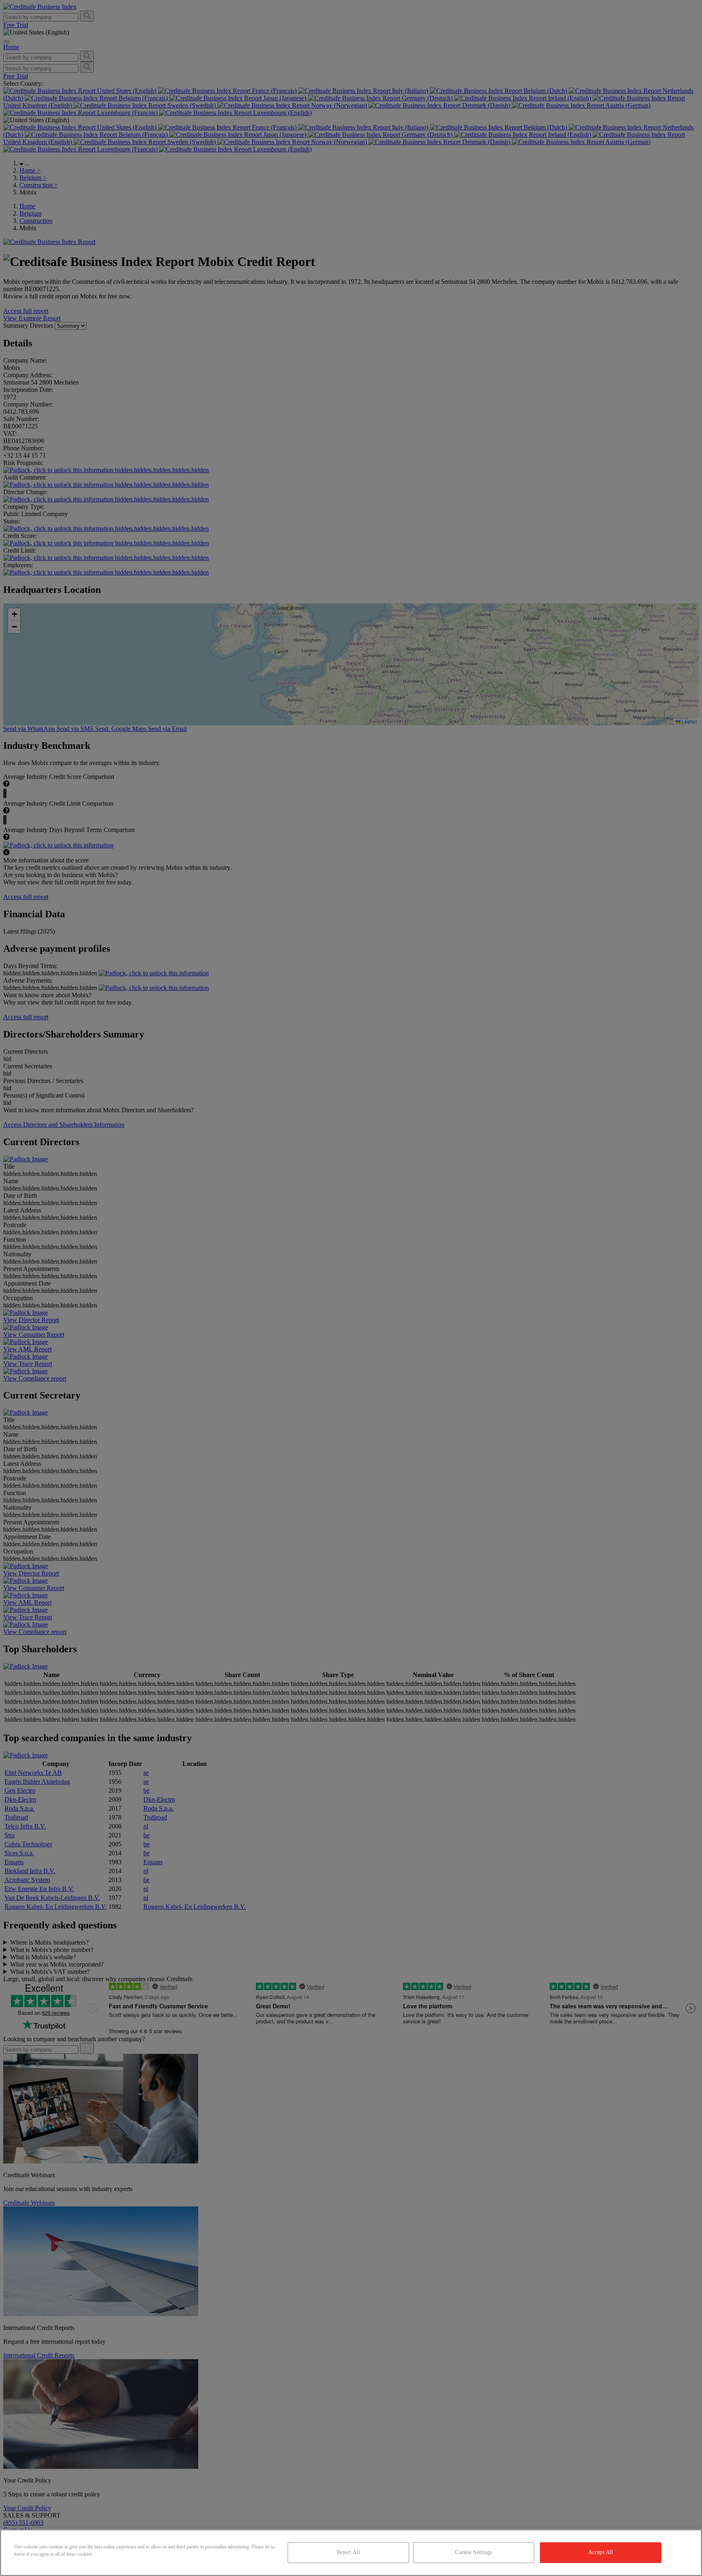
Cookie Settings (473, 2552)
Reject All (348, 2552)
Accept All (601, 2552)
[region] (351, 2553)
